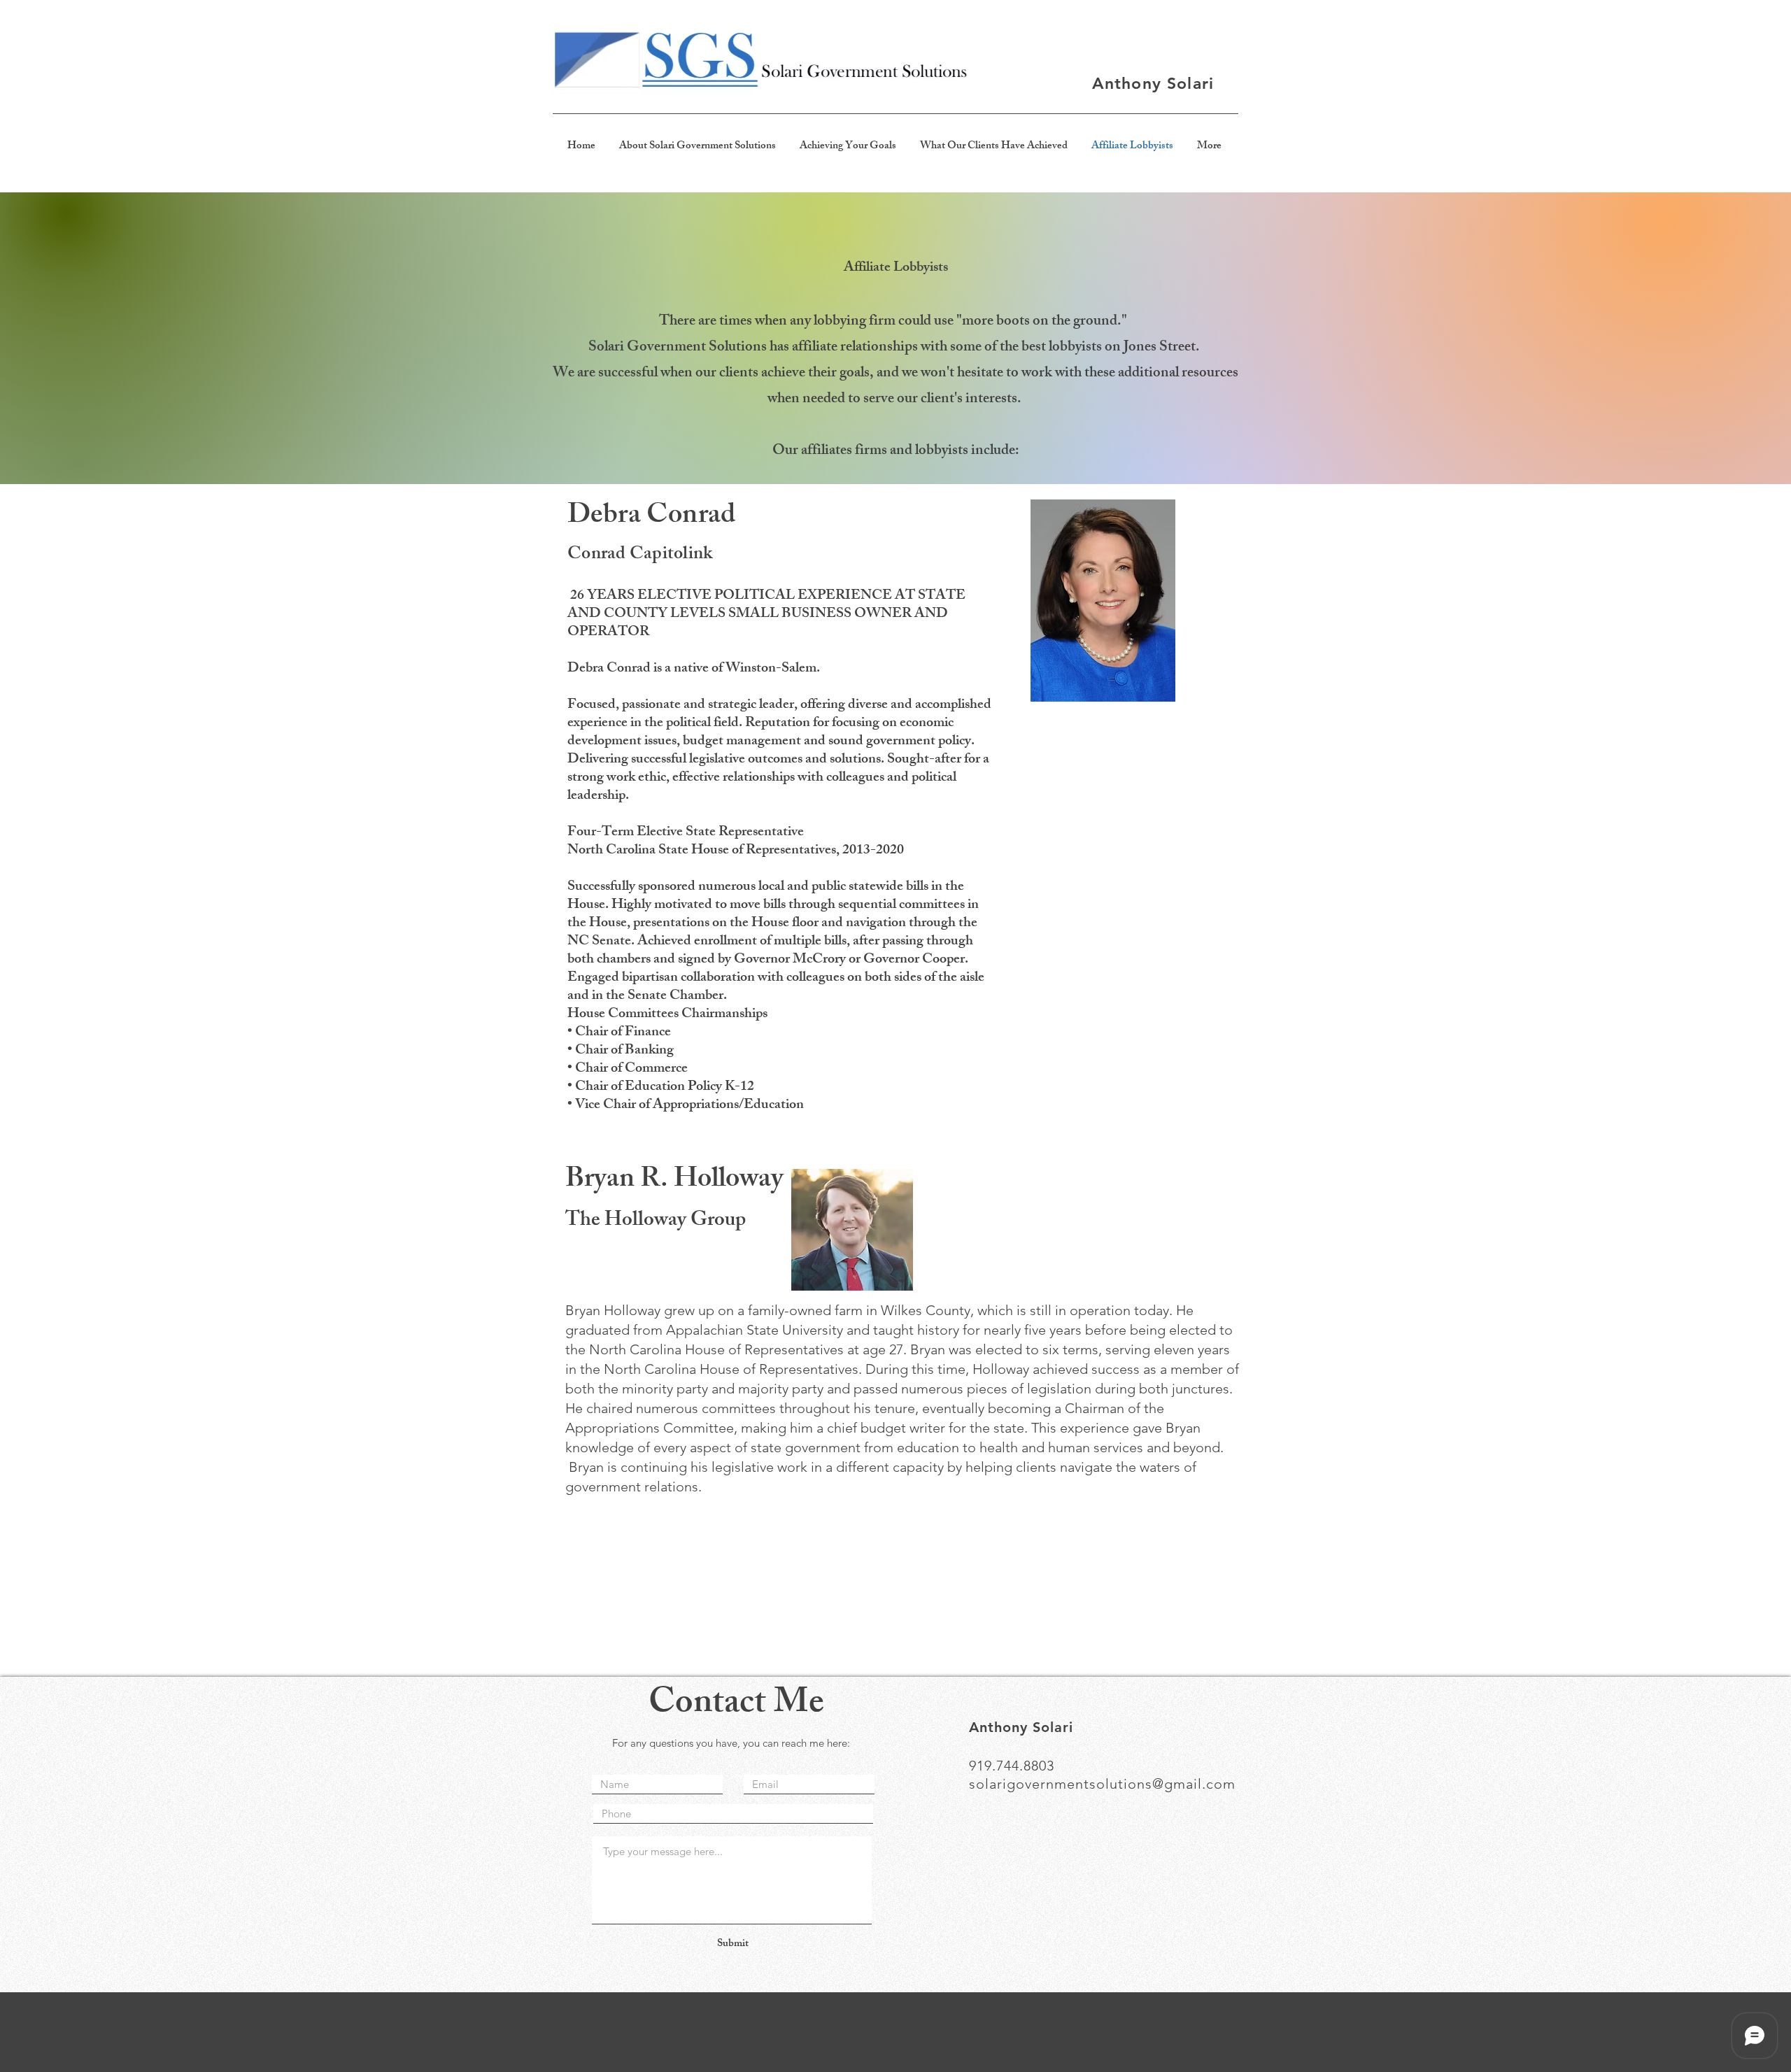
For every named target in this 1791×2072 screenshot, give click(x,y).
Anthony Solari (1153, 83)
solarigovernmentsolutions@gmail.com (1102, 1784)
